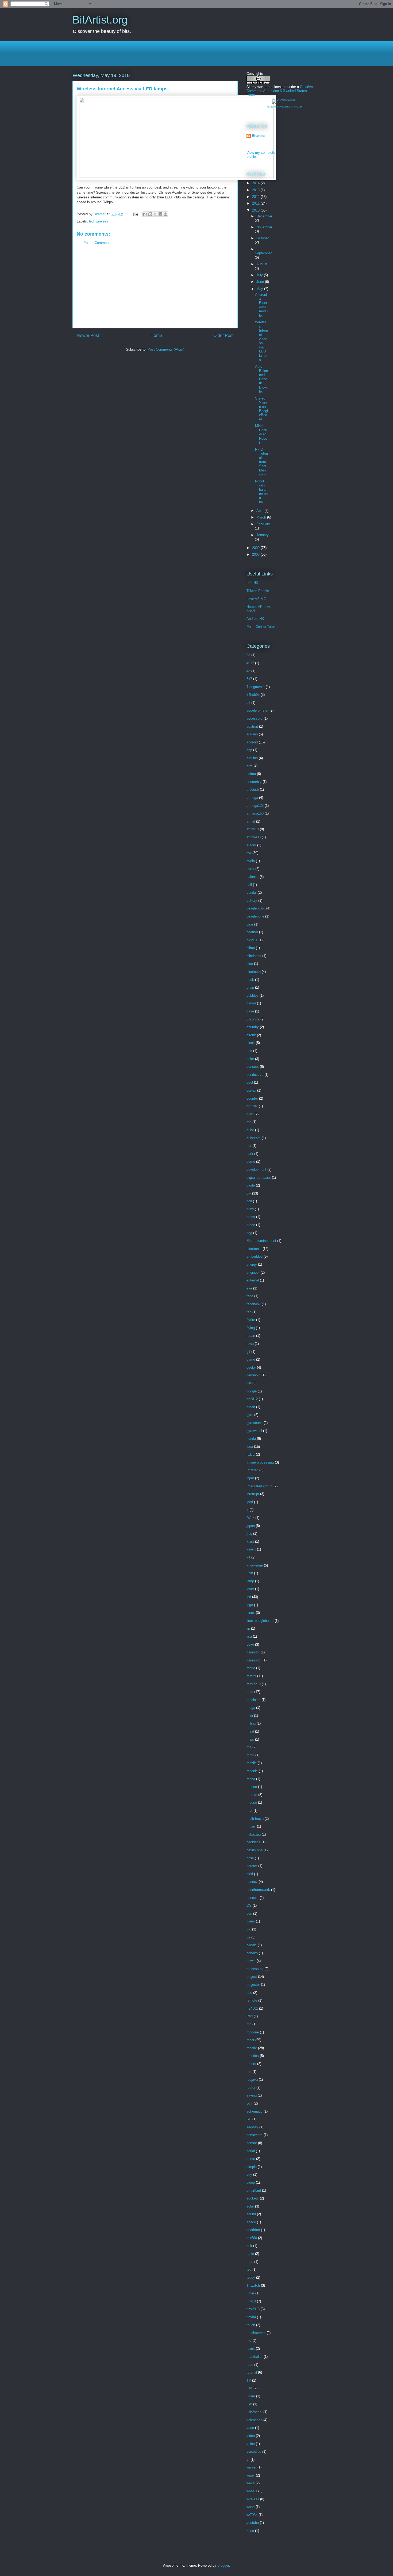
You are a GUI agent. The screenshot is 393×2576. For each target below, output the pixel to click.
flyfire (251, 1320)
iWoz (250, 1518)
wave (251, 2483)
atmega (252, 798)
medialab (253, 1700)
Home (156, 335)
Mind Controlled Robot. (261, 434)
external (253, 1280)
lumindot (253, 1652)
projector (253, 1985)
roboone (253, 2032)
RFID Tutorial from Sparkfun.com (261, 462)
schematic (255, 2111)
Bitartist (258, 136)
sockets (253, 2198)
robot (250, 2040)
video (251, 2436)
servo (251, 2159)
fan (249, 1312)
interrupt (253, 1494)
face (250, 1296)
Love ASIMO (256, 599)
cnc (249, 1051)
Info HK (252, 583)
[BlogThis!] (150, 214)
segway (252, 2127)
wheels (252, 2491)
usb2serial (254, 2412)
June (261, 282)
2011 (256, 203)
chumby (253, 1027)
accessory (255, 718)
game (251, 1359)
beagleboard (256, 908)
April (260, 511)
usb (249, 2404)
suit (249, 2246)
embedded (255, 1256)
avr (249, 853)
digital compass (259, 1178)
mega (251, 1708)
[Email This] (145, 214)
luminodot (254, 1660)
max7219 (254, 1684)
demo (251, 1162)
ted (249, 2269)
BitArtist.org (100, 20)
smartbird (254, 2191)
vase (250, 2428)
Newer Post (88, 335)
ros (249, 2072)
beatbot (252, 932)
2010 (256, 210)
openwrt (253, 1898)
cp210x (252, 1106)
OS (249, 1905)
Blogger (223, 2565)
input (250, 1478)
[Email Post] (135, 214)
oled (250, 1874)
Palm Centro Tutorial (262, 627)
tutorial (252, 2372)
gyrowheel (254, 1431)
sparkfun (253, 2230)
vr (248, 2460)
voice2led (254, 2452)
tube (250, 2365)
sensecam (255, 2135)
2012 (256, 197)
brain (250, 987)
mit (249, 1747)
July (260, 275)
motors (252, 1795)
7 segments (256, 687)
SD (249, 2119)
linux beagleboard (260, 1621)
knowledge (255, 1565)
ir (247, 1510)
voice (251, 2444)
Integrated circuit (259, 1486)
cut (249, 1146)
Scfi (250, 2103)
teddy (251, 2277)
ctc (249, 1122)
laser (250, 1589)
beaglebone (255, 916)
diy (249, 1193)
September (263, 253)
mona (251, 1779)
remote (252, 2000)
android (252, 742)
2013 (256, 190)
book (250, 980)
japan (251, 1526)
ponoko (252, 1953)
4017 (250, 663)
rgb (249, 2024)
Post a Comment (97, 243)
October (263, 238)
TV (249, 2380)
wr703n (252, 2515)
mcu (250, 1692)
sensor (252, 2143)
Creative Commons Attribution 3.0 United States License (280, 91)
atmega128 (255, 806)
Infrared (252, 1470)
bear (250, 924)
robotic (252, 2048)
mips (250, 1739)
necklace (253, 1842)
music (251, 1826)
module (252, 1771)
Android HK (255, 619)
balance (253, 877)
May (260, 289)
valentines (254, 2420)
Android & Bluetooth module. (261, 305)
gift (249, 1383)
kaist (250, 1542)
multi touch (255, 1819)
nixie (250, 1858)
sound (251, 2214)
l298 (250, 1573)
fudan (251, 1336)
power (251, 1961)
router (251, 2088)
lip (248, 1628)
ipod (250, 1502)
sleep (251, 2183)
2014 (256, 183)
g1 (248, 1352)
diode (251, 1185)
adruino (252, 734)
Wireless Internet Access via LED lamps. (261, 341)
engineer (253, 1272)
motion (252, 1787)
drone (251, 1225)
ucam (251, 2396)
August (262, 264)
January (263, 535)
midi (250, 1716)
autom (251, 845)
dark (250, 1154)
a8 (248, 703)
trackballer (255, 2357)
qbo (249, 1993)
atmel (251, 821)
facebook (254, 1304)
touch (251, 2325)
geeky (251, 1367)
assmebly (254, 782)
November (264, 227)
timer (250, 2293)
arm (249, 766)
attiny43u (254, 837)
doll (249, 1201)
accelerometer (257, 710)
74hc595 (253, 695)
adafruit (252, 726)
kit (248, 1557)
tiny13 (251, 2301)
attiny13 (253, 829)
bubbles (253, 995)
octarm (252, 1866)
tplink (251, 2349)
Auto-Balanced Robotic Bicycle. (261, 379)
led (91, 221)
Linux (251, 1613)
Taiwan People (258, 591)
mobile (252, 1763)
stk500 (252, 2238)
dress (251, 1217)
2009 (256, 548)
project (252, 1977)
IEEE (251, 1454)
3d (248, 655)
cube (250, 1130)
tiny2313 (253, 2309)
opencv (252, 1882)
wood (251, 2507)
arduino (252, 758)
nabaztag (254, 1834)
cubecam (254, 1138)
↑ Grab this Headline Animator (284, 107)
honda (251, 1439)
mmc (250, 1755)
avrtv (250, 869)
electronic (254, 1249)
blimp (251, 948)
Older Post (223, 335)
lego (250, 1605)
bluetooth (254, 972)
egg (249, 1233)
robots (251, 2064)
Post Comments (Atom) (166, 349)
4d (248, 671)
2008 (256, 554)
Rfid (250, 2016)
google (252, 1391)
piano (251, 1921)
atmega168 (255, 813)
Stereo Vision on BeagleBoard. (261, 409)
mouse (252, 1803)
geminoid (253, 1375)
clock (251, 1043)
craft (250, 1114)
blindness (254, 956)
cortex (251, 1090)
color (250, 1059)
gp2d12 (252, 1399)
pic (249, 1929)
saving (252, 2095)
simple (252, 2167)
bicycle (252, 940)
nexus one (255, 1850)
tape (250, 2262)
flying (251, 1328)
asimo (251, 774)
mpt (249, 1811)
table (250, 2254)
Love (250, 1644)
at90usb (253, 790)
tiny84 (251, 2317)
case (250, 1011)
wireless (102, 221)
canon (251, 1003)
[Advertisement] (170, 53)
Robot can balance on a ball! (261, 492)
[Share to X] (155, 214)
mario (251, 1668)
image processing (260, 1462)
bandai (252, 892)
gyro (250, 1415)
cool (250, 1082)
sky (249, 2174)
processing (255, 1969)
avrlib (251, 861)
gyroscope (255, 1423)
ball (249, 885)
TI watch (253, 2285)
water (251, 2475)
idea (250, 1447)
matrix (251, 1676)
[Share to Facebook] (160, 214)
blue (250, 964)
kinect (251, 1549)
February (263, 524)
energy (252, 1264)
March (262, 517)
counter (252, 1098)
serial (251, 2151)
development (256, 1170)
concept (253, 1067)
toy (249, 2341)
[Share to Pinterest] (165, 214)
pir (248, 1937)
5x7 (249, 679)
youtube (253, 2523)
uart (249, 2388)
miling (251, 1723)
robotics (253, 2056)
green (251, 1407)
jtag (249, 1533)
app (249, 750)
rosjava (252, 2080)
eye (249, 1288)
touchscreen (256, 2333)
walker (251, 2467)
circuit (251, 1035)
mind (250, 1731)
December (264, 216)
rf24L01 (252, 2008)
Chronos (253, 1019)
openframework (258, 1890)
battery (252, 901)
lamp (250, 1581)
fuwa (250, 1344)
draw (250, 1209)
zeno (250, 2531)
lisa (249, 1636)
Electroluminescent (261, 1241)
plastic (252, 1945)
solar (250, 2206)
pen (249, 1913)
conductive (255, 1075)
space (251, 2222)
